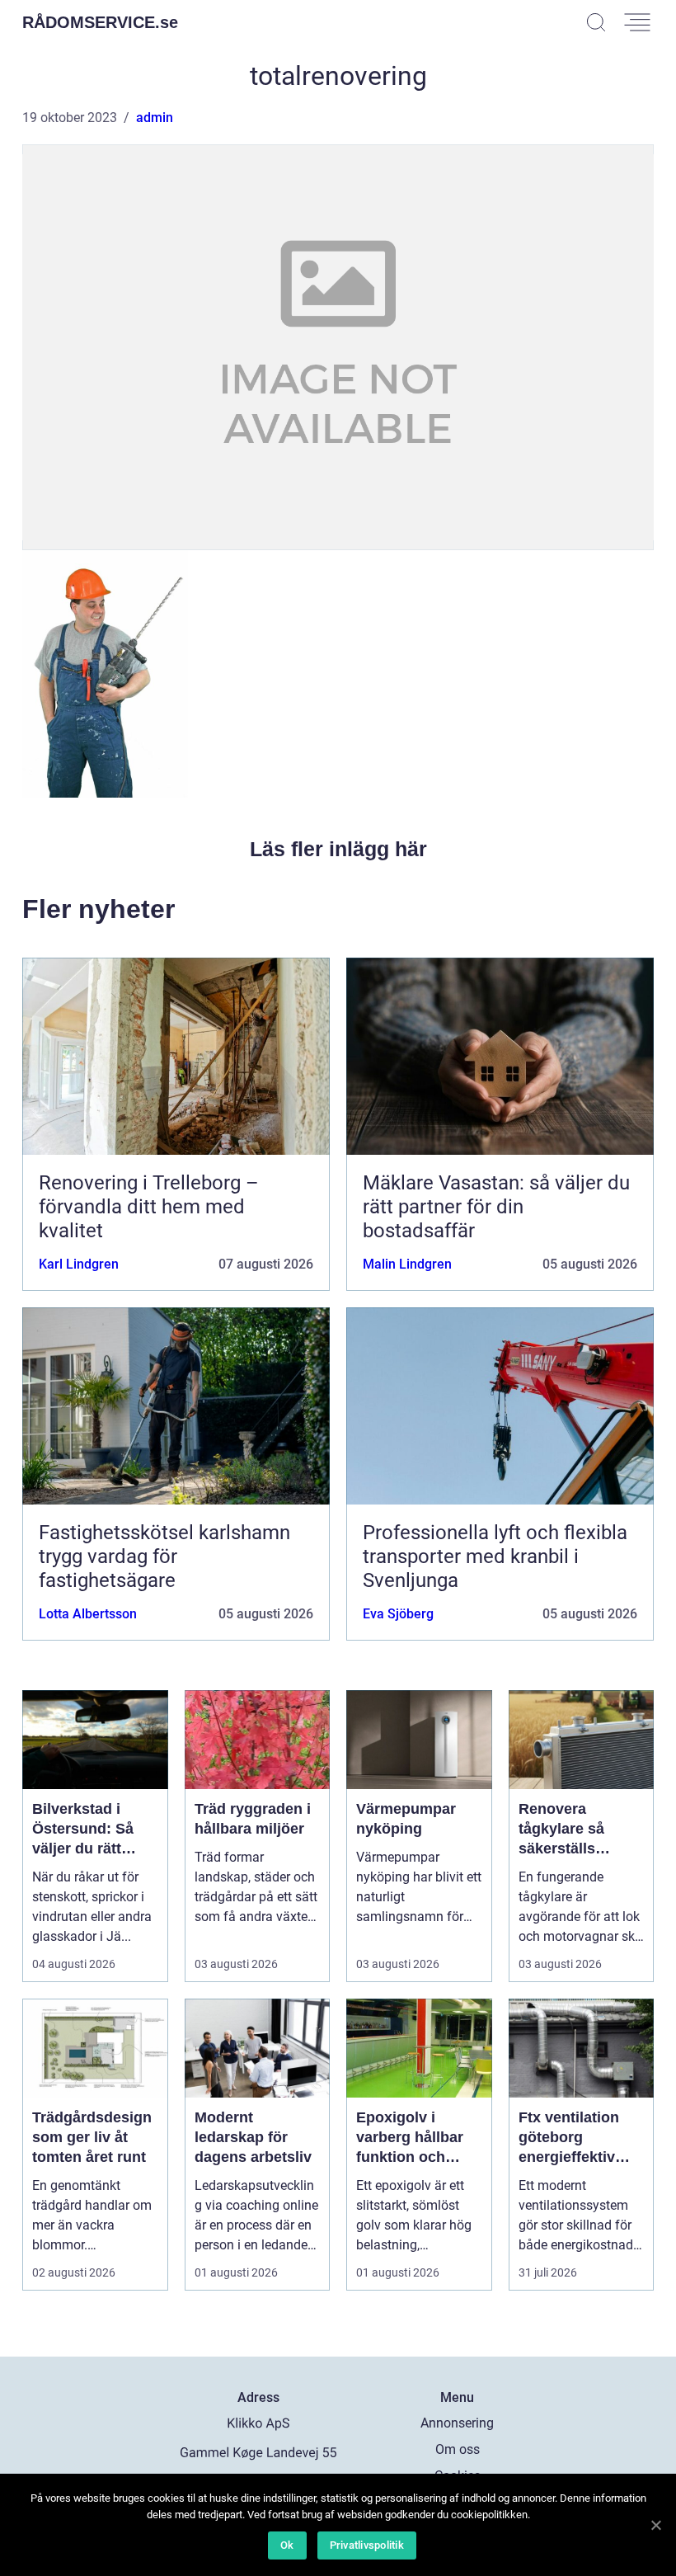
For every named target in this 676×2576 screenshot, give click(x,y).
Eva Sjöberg (398, 1614)
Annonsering (457, 2423)
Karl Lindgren (79, 1264)
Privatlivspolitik (367, 2545)
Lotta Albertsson (88, 1614)
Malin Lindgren (407, 1264)
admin (155, 118)
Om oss (458, 2449)
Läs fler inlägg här (338, 849)
